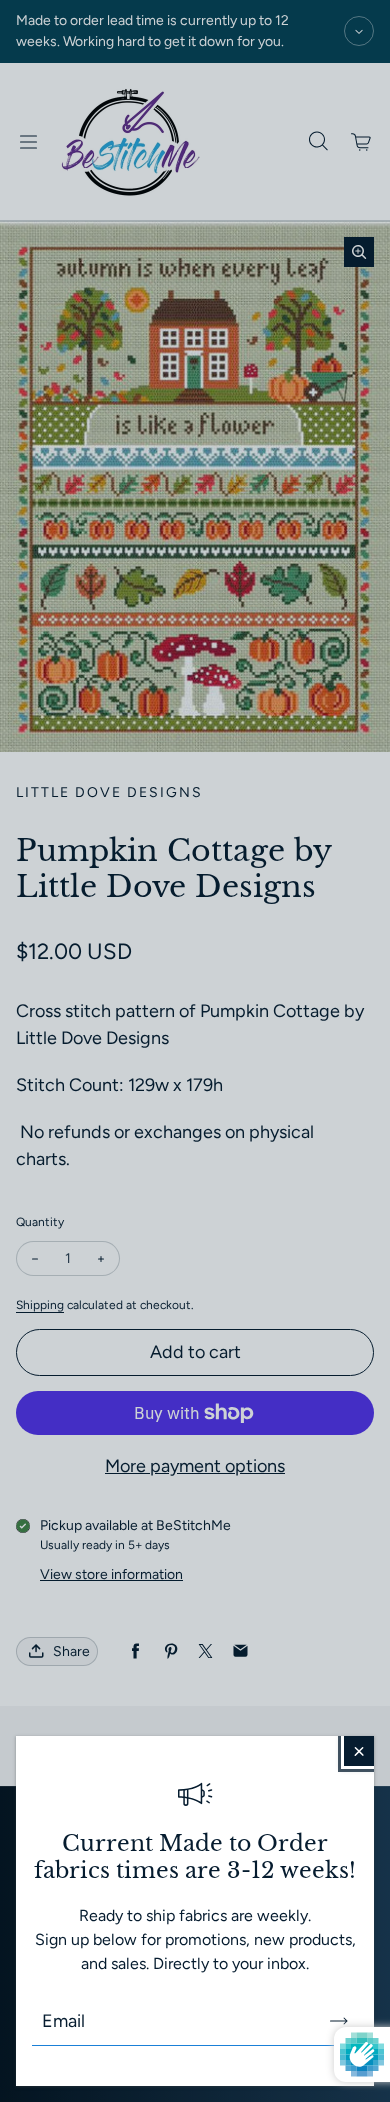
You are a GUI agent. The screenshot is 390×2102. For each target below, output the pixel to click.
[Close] (359, 1751)
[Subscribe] (339, 2021)
